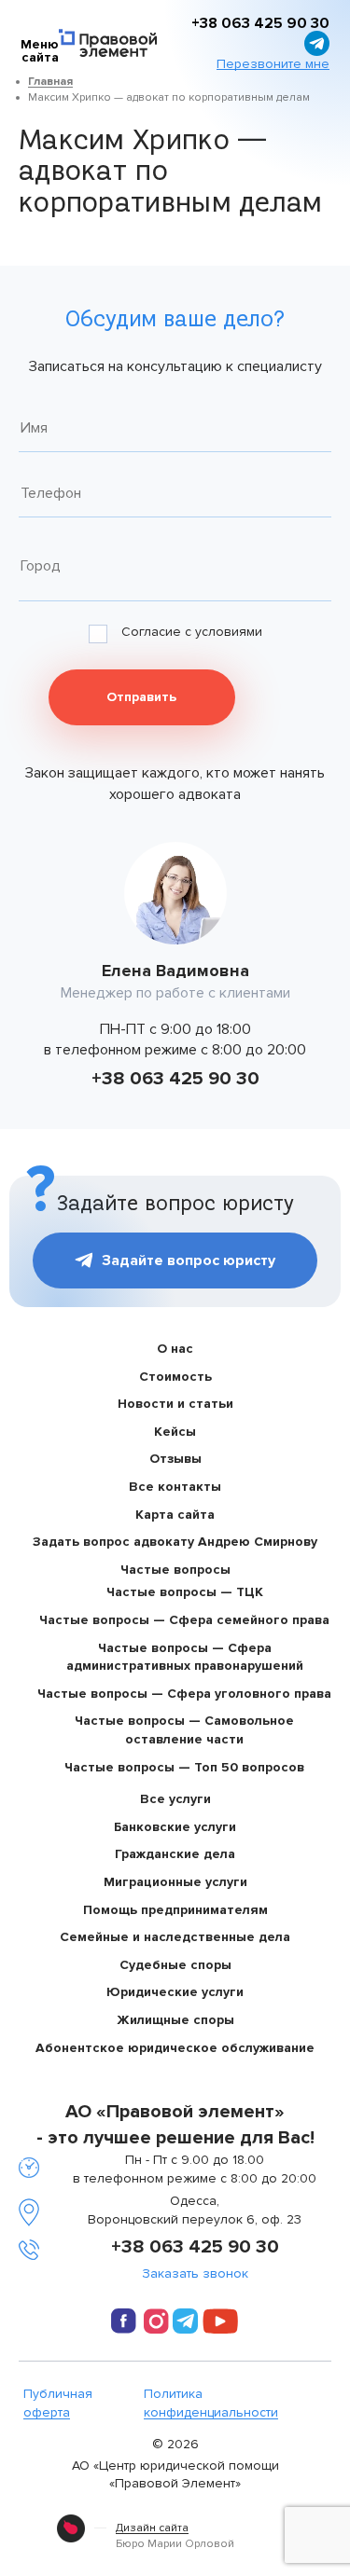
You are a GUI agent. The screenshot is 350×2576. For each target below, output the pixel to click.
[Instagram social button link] (156, 2324)
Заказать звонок (195, 2274)
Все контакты (175, 1487)
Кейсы (175, 1432)
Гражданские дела (175, 1854)
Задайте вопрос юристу (189, 1260)
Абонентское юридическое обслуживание (175, 2048)
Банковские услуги (175, 1827)
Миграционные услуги (175, 1882)
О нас (175, 1349)
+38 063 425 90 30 (175, 1079)
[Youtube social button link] (220, 2324)
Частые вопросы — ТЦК (185, 1592)
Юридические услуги (175, 1992)
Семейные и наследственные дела (175, 1937)
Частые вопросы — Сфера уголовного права (184, 1694)
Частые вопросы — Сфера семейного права (184, 1620)
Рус (213, 28)
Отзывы (175, 1459)
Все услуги (175, 1799)
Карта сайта (175, 1515)
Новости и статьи (175, 1404)
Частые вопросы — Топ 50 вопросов (184, 1767)
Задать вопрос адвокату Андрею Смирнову (175, 1542)
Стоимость (175, 1377)
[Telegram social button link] (185, 2321)
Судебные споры (175, 1965)
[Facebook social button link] (124, 2324)
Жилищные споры (175, 2020)
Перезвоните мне (273, 64)
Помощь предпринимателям (175, 1910)
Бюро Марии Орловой (175, 2536)
